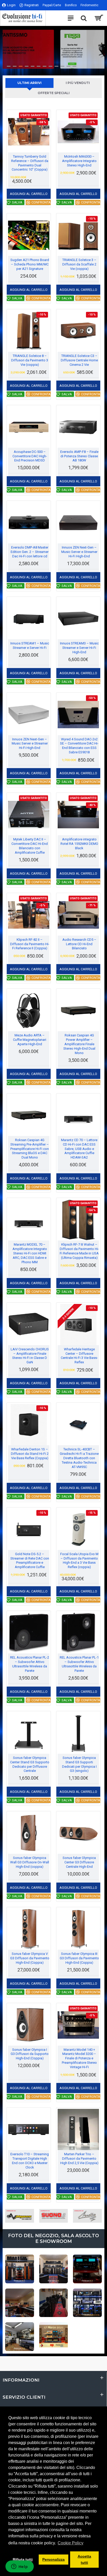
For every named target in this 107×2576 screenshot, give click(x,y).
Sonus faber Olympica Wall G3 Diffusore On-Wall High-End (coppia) (30, 1862)
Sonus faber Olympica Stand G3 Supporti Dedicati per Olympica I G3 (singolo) (79, 1764)
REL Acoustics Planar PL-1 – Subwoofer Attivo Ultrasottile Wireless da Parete (79, 1664)
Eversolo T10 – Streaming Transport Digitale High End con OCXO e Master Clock (30, 2161)
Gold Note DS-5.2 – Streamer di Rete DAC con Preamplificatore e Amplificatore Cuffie (30, 1561)
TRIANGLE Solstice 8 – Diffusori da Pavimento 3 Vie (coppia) (30, 360)
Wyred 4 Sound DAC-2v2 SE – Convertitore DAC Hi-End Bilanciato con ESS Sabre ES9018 (79, 746)
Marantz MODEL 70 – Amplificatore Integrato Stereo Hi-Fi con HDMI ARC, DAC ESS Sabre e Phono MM (30, 1253)
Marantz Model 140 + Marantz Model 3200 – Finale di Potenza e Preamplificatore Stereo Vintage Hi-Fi (79, 2058)
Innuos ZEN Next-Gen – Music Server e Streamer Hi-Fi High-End (79, 552)
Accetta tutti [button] (84, 2559)
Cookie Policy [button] (71, 2543)
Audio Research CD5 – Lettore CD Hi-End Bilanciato (79, 944)
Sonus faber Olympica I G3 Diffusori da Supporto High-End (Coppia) (30, 2054)
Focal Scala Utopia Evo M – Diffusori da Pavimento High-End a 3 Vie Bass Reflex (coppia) (79, 1561)
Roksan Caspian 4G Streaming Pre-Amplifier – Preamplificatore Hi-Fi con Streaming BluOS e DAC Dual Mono (30, 1149)
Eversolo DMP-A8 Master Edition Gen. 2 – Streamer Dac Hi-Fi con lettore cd (30, 552)
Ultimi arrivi (29, 83)
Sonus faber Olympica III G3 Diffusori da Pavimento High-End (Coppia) (79, 1958)
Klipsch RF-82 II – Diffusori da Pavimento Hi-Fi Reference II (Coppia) (30, 944)
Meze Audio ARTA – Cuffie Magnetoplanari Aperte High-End (30, 1040)
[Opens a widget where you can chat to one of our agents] (19, 2567)
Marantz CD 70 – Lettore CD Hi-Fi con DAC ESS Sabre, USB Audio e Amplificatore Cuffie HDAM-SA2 (79, 1149)
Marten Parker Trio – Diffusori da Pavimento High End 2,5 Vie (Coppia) (79, 2159)
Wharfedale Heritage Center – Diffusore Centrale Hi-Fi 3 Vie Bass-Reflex (79, 1356)
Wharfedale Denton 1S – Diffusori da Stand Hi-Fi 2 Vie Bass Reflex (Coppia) (30, 1454)
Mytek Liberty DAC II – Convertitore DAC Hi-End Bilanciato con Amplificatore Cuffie (30, 846)
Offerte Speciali (54, 93)
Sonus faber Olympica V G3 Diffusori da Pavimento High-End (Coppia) (30, 1958)
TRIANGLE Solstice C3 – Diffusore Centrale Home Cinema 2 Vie (79, 360)
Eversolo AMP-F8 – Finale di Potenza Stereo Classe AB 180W (79, 456)
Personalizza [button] (53, 2559)
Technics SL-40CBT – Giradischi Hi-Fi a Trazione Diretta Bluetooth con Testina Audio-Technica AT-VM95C (79, 1458)
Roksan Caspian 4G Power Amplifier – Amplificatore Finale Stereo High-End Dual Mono (79, 1044)
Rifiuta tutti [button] (23, 2559)
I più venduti (78, 83)
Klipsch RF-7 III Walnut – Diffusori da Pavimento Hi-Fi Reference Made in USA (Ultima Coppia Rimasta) (79, 1251)
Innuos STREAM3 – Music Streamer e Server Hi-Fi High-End (79, 648)
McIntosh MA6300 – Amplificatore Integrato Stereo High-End (79, 161)
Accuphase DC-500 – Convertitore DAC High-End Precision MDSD (30, 456)
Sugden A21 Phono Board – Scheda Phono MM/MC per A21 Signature (30, 264)
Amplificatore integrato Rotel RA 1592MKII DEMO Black (79, 844)
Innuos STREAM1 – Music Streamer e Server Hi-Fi (30, 645)
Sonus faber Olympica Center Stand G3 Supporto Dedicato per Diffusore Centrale (30, 1764)
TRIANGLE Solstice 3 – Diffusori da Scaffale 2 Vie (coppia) (79, 264)
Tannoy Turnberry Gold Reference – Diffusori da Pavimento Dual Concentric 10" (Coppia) (30, 163)
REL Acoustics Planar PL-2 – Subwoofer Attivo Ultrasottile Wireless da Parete (30, 1664)
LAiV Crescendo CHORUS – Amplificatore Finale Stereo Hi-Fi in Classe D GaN (30, 1356)
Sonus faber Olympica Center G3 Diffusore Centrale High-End (79, 1862)
